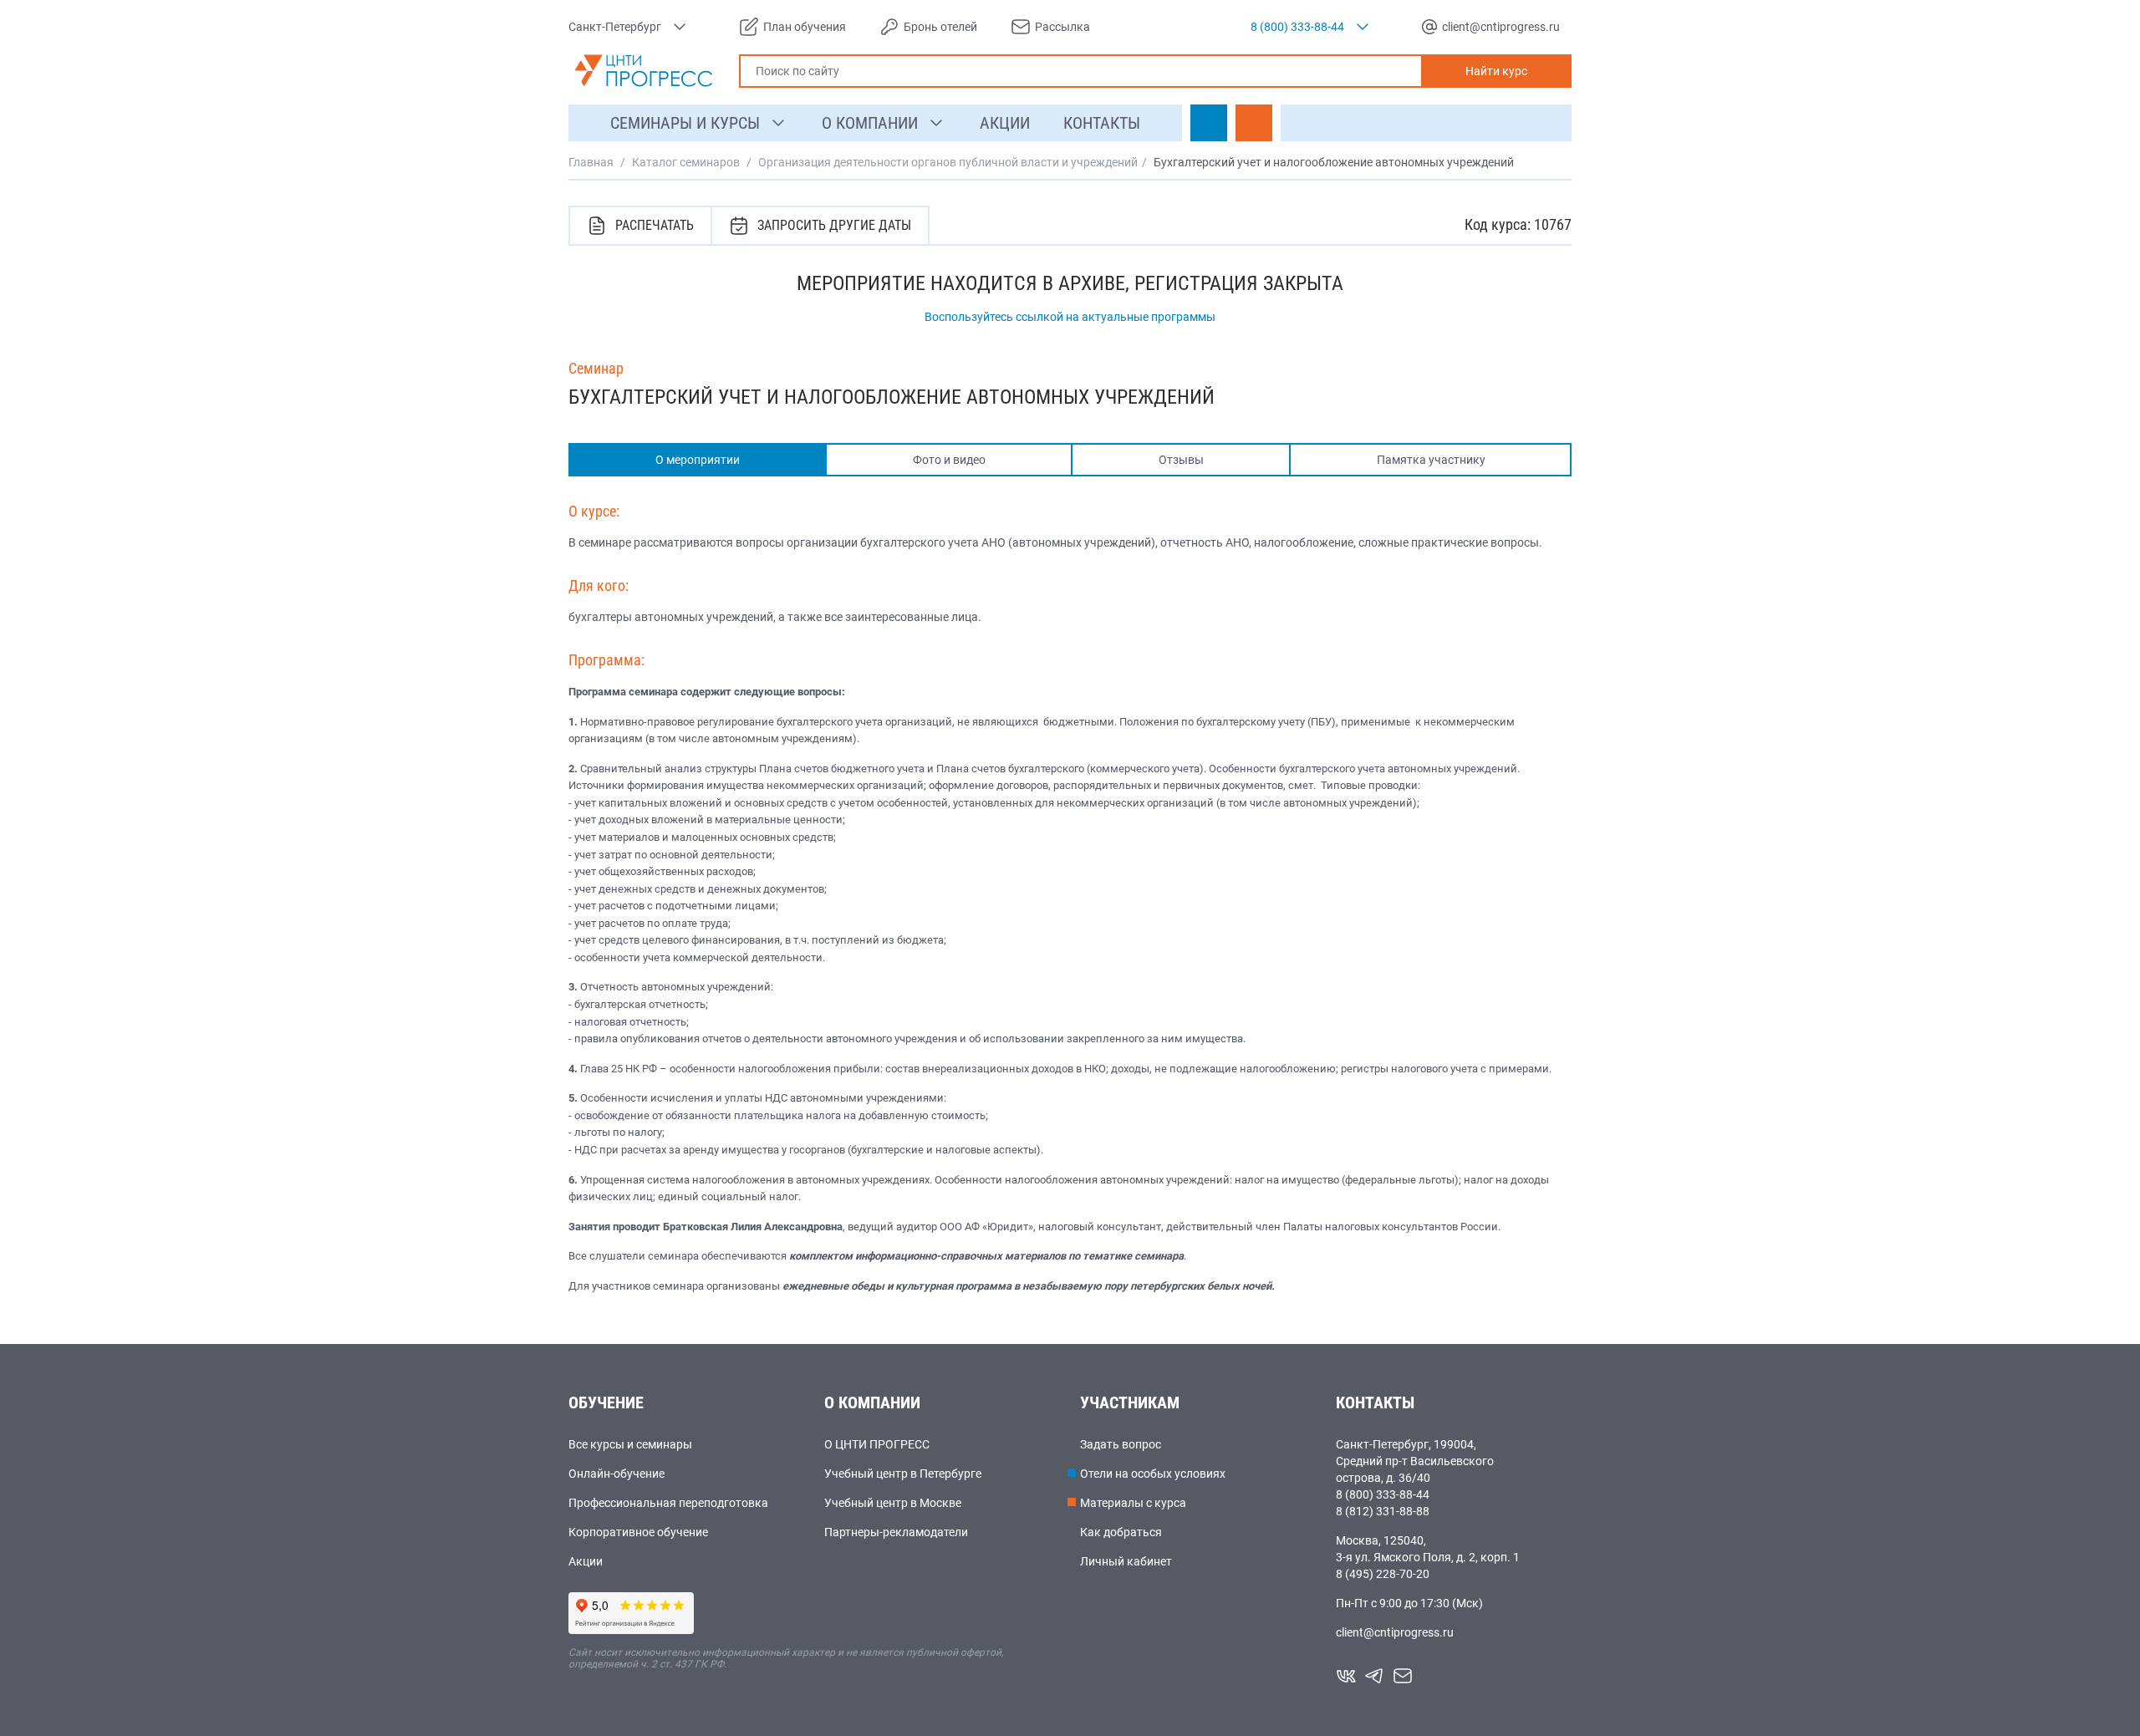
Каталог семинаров (686, 162)
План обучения (805, 27)
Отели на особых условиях (1153, 1474)
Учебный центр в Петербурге (903, 1474)
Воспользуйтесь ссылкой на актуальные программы (1070, 317)
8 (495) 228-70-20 (1383, 1574)
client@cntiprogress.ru (1395, 1632)
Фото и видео (949, 460)
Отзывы (1181, 460)
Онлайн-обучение (617, 1474)
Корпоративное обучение (638, 1532)
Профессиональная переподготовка (668, 1503)
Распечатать (655, 225)
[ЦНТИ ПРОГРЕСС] (644, 71)
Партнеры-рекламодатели (896, 1532)
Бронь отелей (940, 27)
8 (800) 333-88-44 (1383, 1494)
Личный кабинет (1126, 1561)
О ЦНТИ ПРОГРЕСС (877, 1444)
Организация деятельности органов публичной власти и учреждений (948, 162)
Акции (586, 1561)
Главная (591, 162)
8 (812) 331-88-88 (1383, 1511)
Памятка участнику (1431, 460)
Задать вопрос (1121, 1444)
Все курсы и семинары (630, 1444)
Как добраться (1121, 1532)
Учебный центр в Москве (893, 1503)
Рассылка (1062, 27)
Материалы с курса (1133, 1503)
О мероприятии (698, 460)
